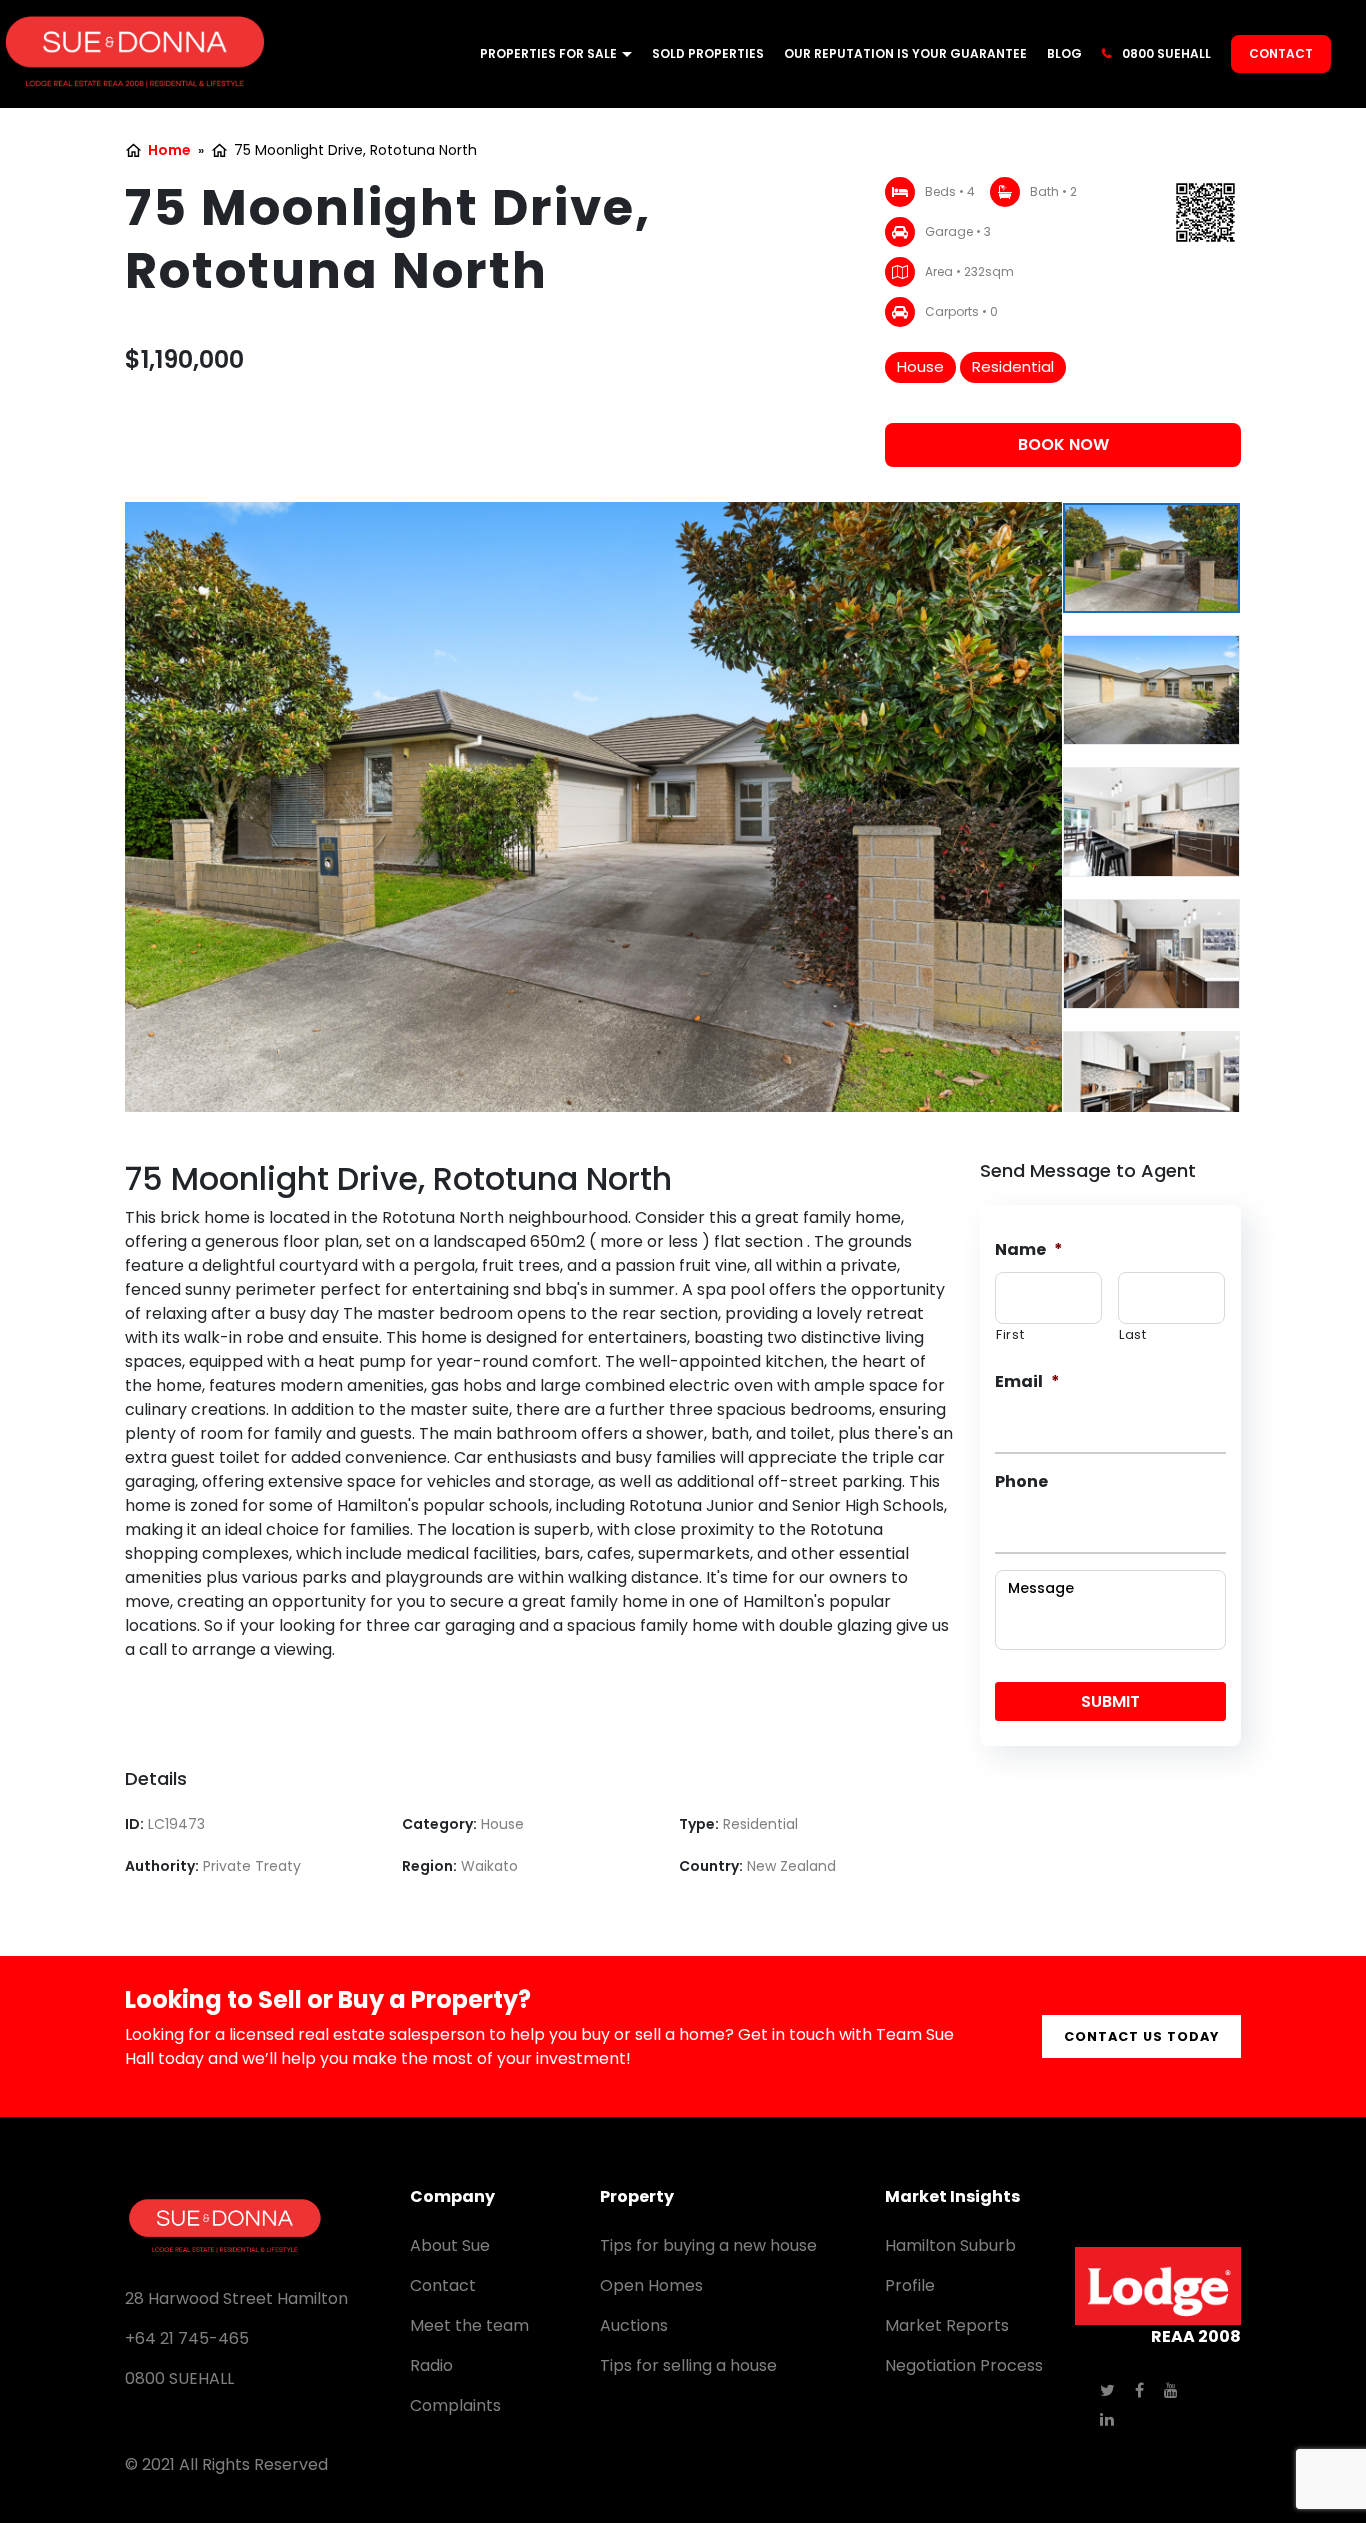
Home (169, 150)
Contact (1281, 53)
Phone (1021, 1482)
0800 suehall (1166, 53)
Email (1027, 1382)
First (1010, 1334)
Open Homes (651, 2285)
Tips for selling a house (688, 2365)
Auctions (634, 2325)
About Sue (450, 2245)
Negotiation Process (964, 2365)
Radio (431, 2365)
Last (1133, 1334)
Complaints (455, 2405)
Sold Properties (708, 53)
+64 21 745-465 (187, 2338)
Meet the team (469, 2325)
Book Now (1063, 444)
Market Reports (947, 2325)
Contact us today (1141, 2036)
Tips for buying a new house (708, 2245)
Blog (1064, 53)
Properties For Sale (548, 53)
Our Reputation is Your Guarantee (905, 53)
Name (1029, 1250)
